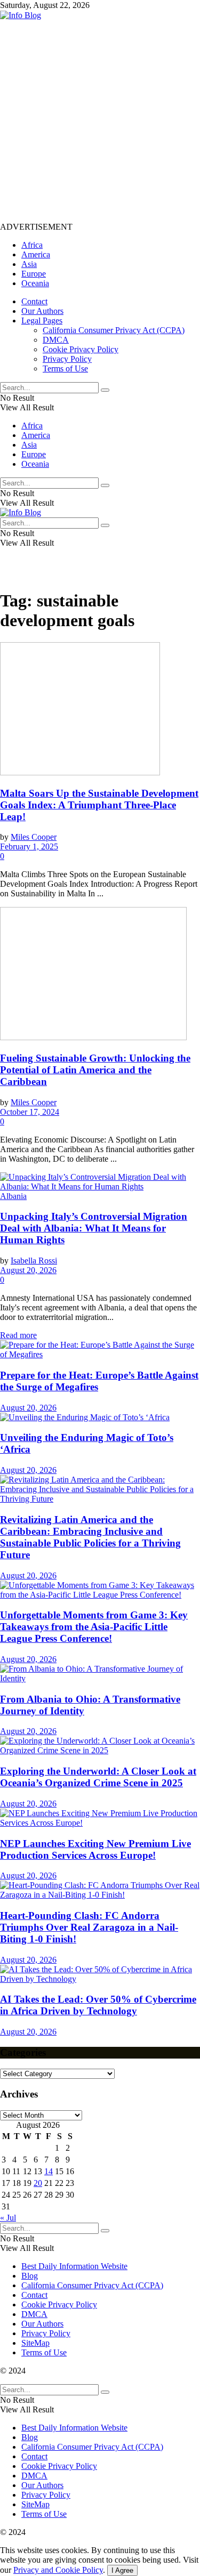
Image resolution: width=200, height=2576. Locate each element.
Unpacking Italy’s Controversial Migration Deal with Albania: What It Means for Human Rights (94, 1228)
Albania (13, 1196)
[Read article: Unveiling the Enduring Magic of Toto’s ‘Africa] (100, 1417)
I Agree (122, 2570)
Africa (32, 245)
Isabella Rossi (34, 1261)
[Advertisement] (100, 120)
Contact (34, 301)
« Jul (8, 2218)
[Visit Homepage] (21, 15)
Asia (29, 264)
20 (38, 2183)
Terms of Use (65, 368)
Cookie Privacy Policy (81, 349)
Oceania (35, 283)
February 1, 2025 (29, 846)
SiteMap (35, 2343)
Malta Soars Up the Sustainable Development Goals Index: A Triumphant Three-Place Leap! (99, 805)
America (36, 254)
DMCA (56, 340)
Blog (30, 2276)
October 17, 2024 (30, 1112)
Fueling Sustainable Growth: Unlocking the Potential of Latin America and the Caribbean (95, 1070)
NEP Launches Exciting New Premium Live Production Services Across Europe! (95, 1849)
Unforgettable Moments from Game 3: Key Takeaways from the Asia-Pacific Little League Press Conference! (94, 1627)
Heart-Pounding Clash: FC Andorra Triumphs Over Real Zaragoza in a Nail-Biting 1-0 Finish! (89, 1927)
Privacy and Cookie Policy (58, 2570)
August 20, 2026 (28, 1270)
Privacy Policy (67, 359)
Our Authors (42, 311)
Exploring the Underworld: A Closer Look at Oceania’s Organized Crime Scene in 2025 (98, 1777)
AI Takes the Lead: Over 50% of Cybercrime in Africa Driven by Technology (98, 2005)
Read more (18, 1335)
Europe (34, 274)
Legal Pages (42, 321)
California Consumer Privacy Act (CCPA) (114, 330)
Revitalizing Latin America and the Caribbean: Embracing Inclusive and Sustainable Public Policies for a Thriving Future (90, 1537)
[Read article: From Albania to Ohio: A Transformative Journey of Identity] (100, 1674)
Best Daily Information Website (74, 2266)
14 (49, 2171)
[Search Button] (105, 390)
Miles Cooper (34, 837)
